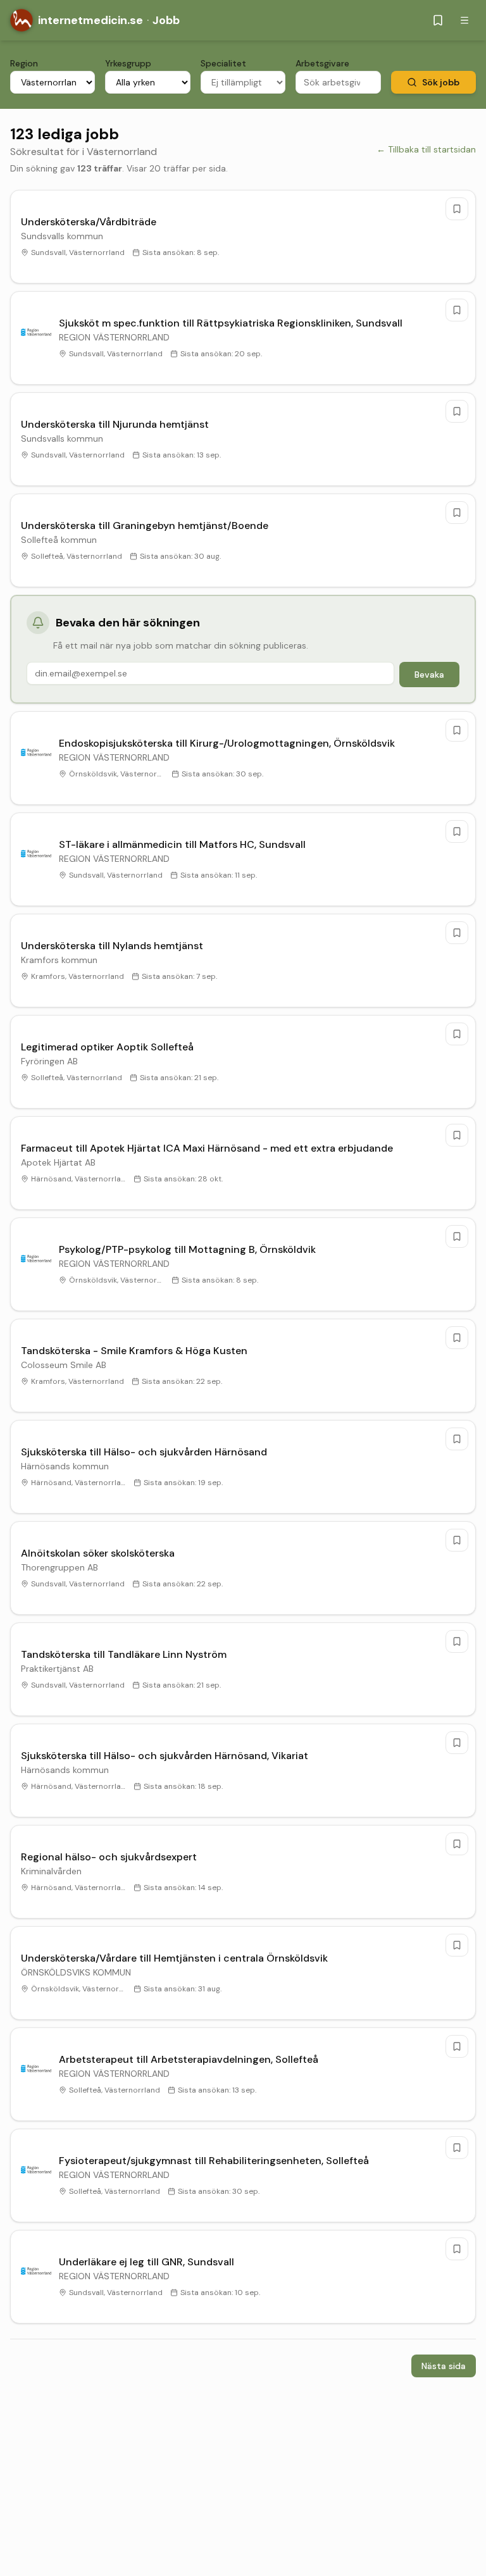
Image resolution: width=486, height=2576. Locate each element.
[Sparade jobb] (438, 20)
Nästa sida (444, 2366)
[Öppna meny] (464, 20)
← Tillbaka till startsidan (426, 149)
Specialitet (223, 63)
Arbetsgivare (322, 63)
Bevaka (429, 675)
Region (24, 63)
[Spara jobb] (457, 209)
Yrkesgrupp (128, 63)
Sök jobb (441, 82)
